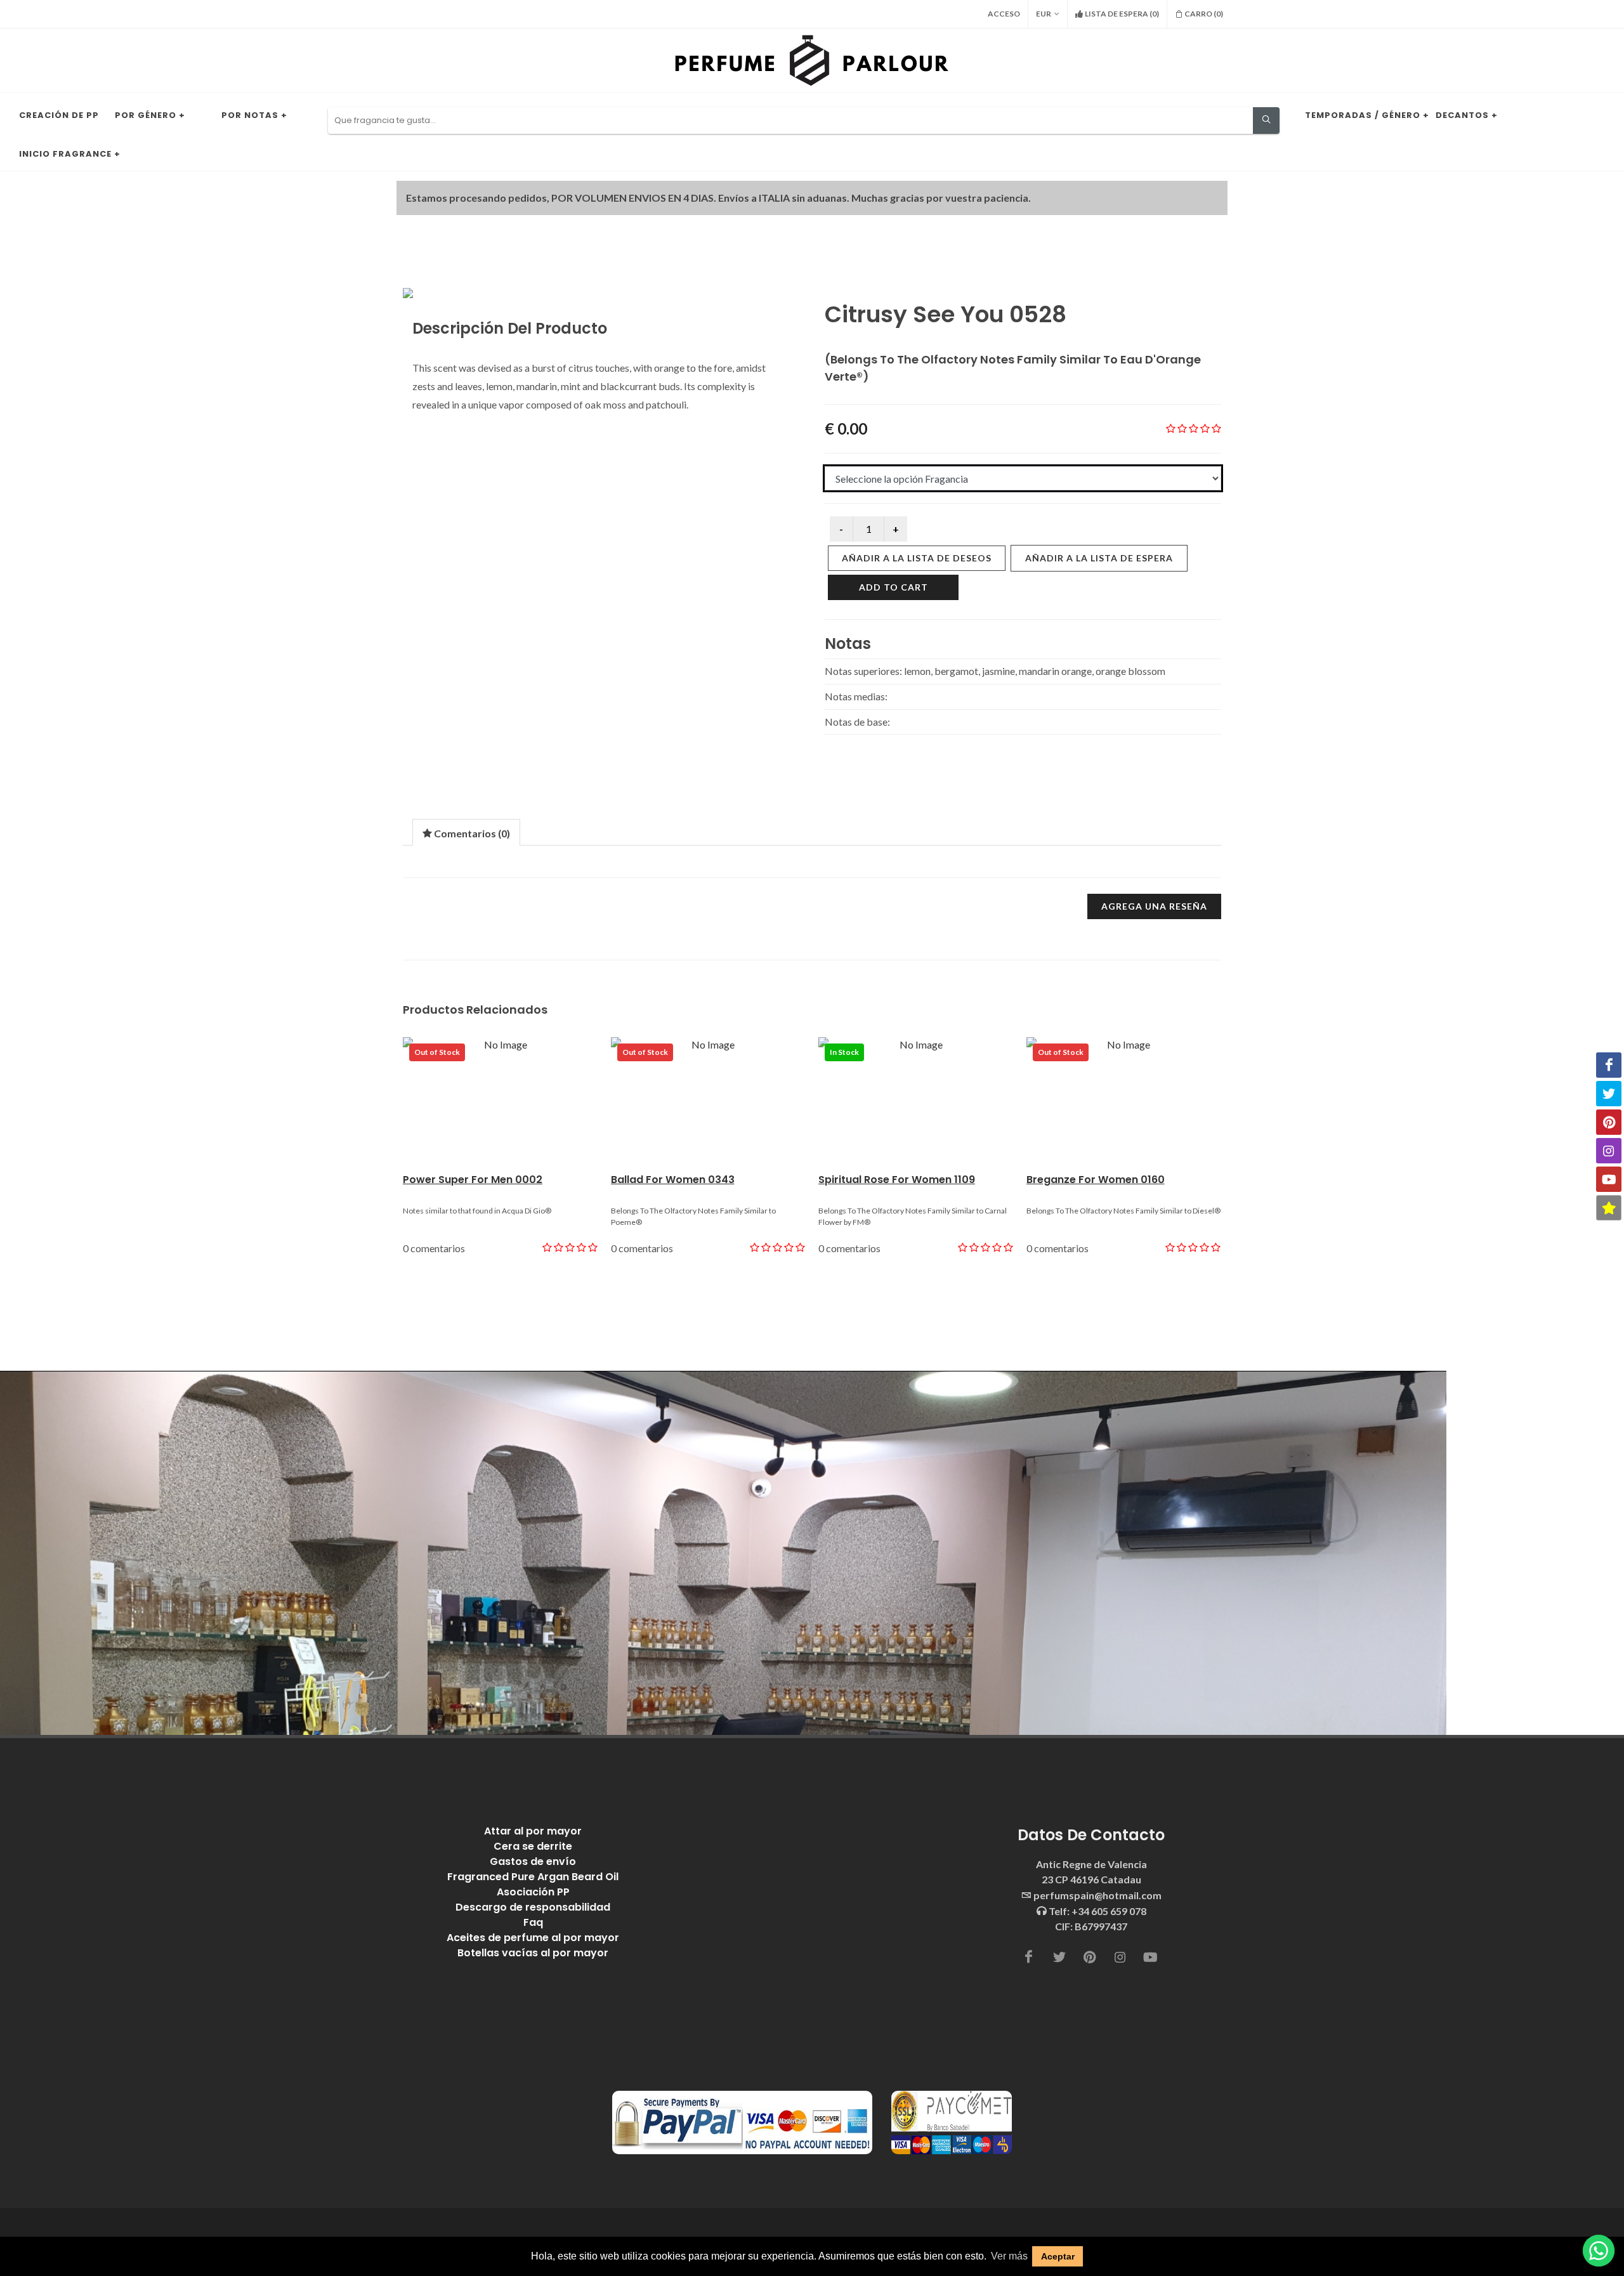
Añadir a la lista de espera (1099, 558)
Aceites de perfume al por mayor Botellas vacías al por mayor (533, 1945)
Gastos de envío (533, 1861)
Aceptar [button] (1058, 2256)
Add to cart (894, 587)
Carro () (1204, 14)
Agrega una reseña (1154, 906)
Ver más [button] (1009, 2256)
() (1122, 14)
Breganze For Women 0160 (1096, 1180)
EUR (1044, 14)
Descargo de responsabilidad (533, 1907)
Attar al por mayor (533, 1831)
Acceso (1004, 14)
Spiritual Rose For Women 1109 (897, 1180)
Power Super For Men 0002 (473, 1180)
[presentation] (466, 833)
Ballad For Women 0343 (673, 1180)
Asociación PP (533, 1892)
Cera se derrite (533, 1846)
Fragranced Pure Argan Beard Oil (533, 1877)
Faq (533, 1922)
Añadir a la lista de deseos (917, 558)
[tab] (466, 832)
